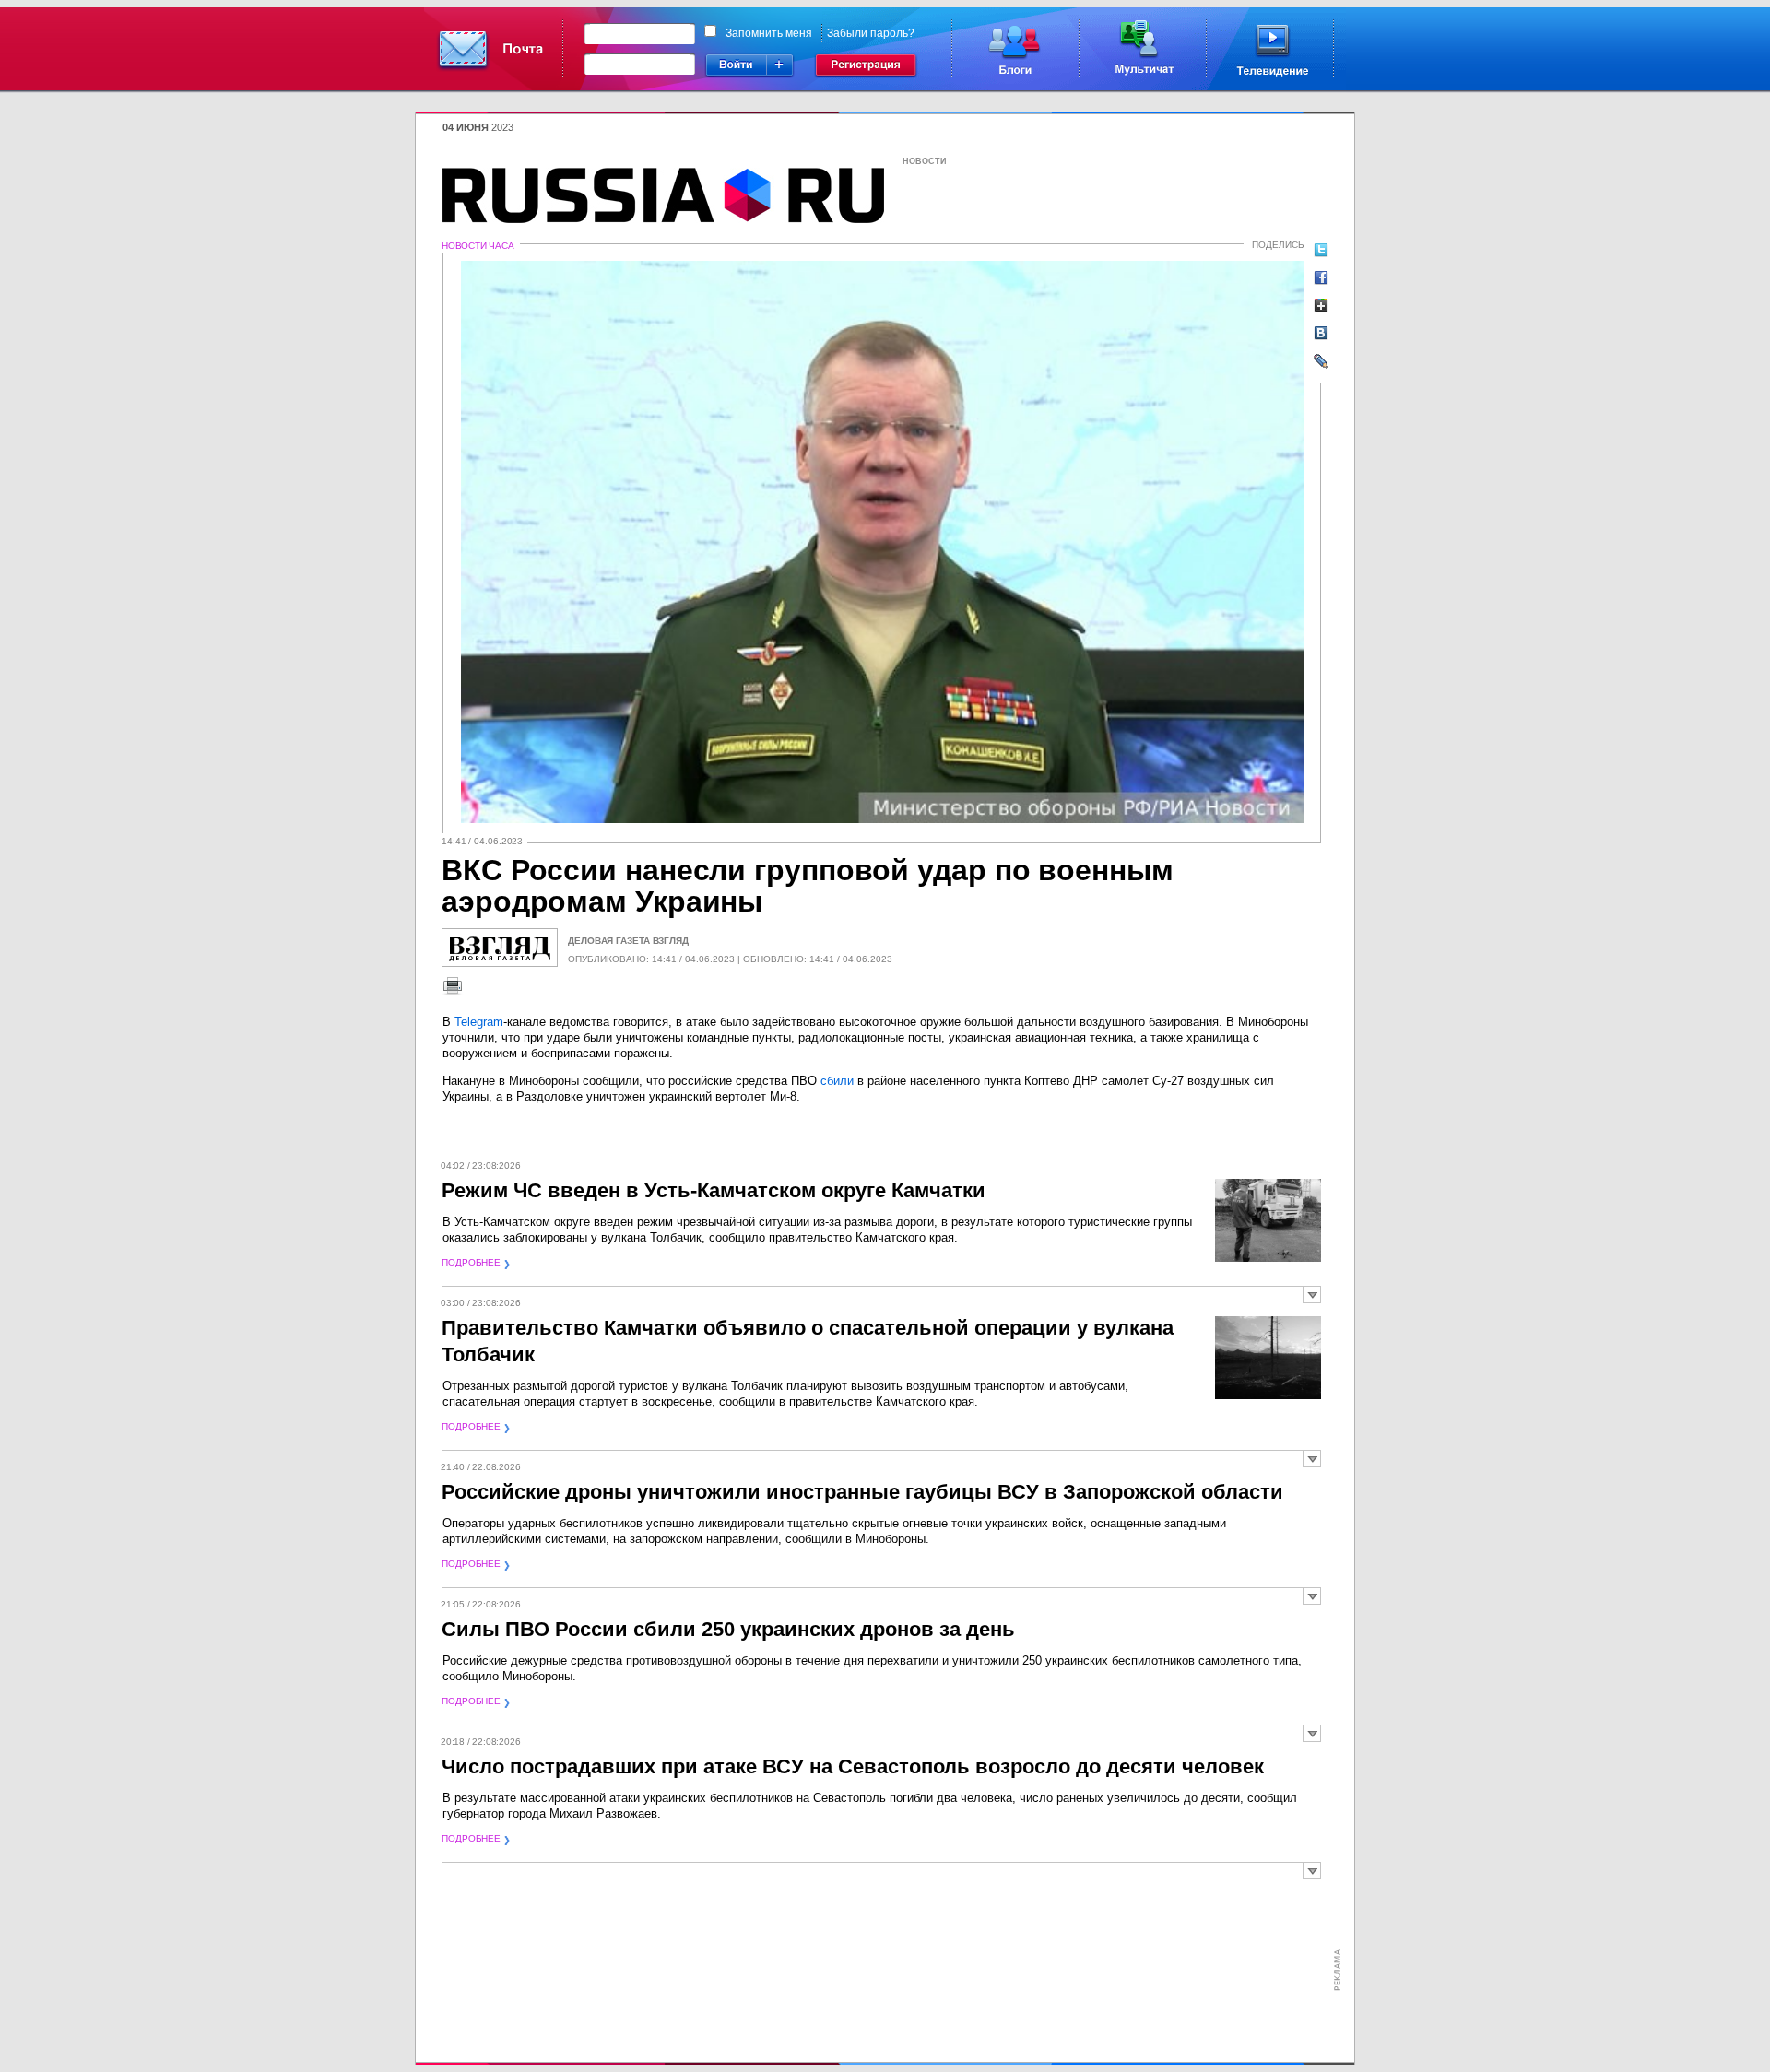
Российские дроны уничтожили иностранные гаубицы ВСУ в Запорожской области (862, 1492)
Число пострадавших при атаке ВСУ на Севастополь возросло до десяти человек (853, 1766)
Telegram (479, 1022)
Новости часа (478, 246)
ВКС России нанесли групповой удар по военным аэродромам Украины (808, 886)
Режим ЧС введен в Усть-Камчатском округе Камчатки (714, 1190)
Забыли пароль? (871, 33)
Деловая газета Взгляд (628, 941)
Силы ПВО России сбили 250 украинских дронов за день (728, 1629)
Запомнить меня (769, 33)
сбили (837, 1081)
